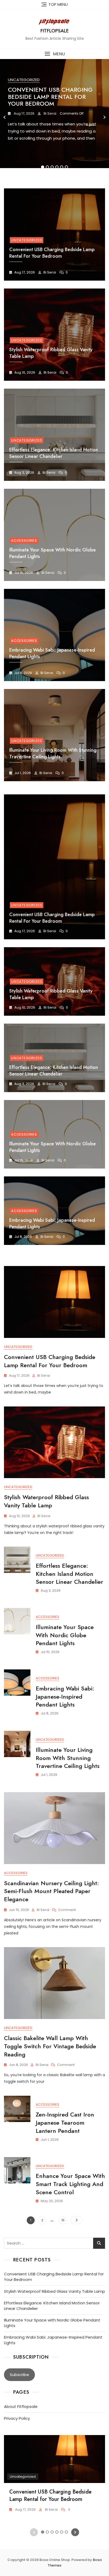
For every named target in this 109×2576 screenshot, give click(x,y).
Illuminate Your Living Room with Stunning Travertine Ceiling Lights (53, 753)
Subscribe (19, 2375)
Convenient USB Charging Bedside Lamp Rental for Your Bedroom (50, 97)
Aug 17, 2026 (24, 113)
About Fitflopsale (21, 2406)
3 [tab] (52, 167)
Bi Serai (50, 113)
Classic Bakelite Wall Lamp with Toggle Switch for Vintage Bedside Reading (50, 2046)
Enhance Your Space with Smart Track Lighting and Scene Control (70, 2184)
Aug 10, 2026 (24, 372)
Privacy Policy (17, 2418)
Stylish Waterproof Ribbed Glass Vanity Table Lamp (51, 994)
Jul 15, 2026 (23, 573)
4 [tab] (57, 167)
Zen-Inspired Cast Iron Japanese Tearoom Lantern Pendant (65, 2123)
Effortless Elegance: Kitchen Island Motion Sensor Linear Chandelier (54, 453)
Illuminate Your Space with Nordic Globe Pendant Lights (53, 1147)
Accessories (24, 541)
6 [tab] (67, 167)
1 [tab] (43, 167)
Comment (67, 1910)
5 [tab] (62, 167)
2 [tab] (47, 167)
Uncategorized (24, 80)
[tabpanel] (54, 117)
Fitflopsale (55, 31)
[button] (54, 54)
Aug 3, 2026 (24, 473)
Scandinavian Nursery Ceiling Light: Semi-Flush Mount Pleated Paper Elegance (51, 1891)
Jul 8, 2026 (23, 673)
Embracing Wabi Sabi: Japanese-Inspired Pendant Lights (52, 1223)
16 (64, 2220)
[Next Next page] (77, 2220)
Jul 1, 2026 (22, 773)
